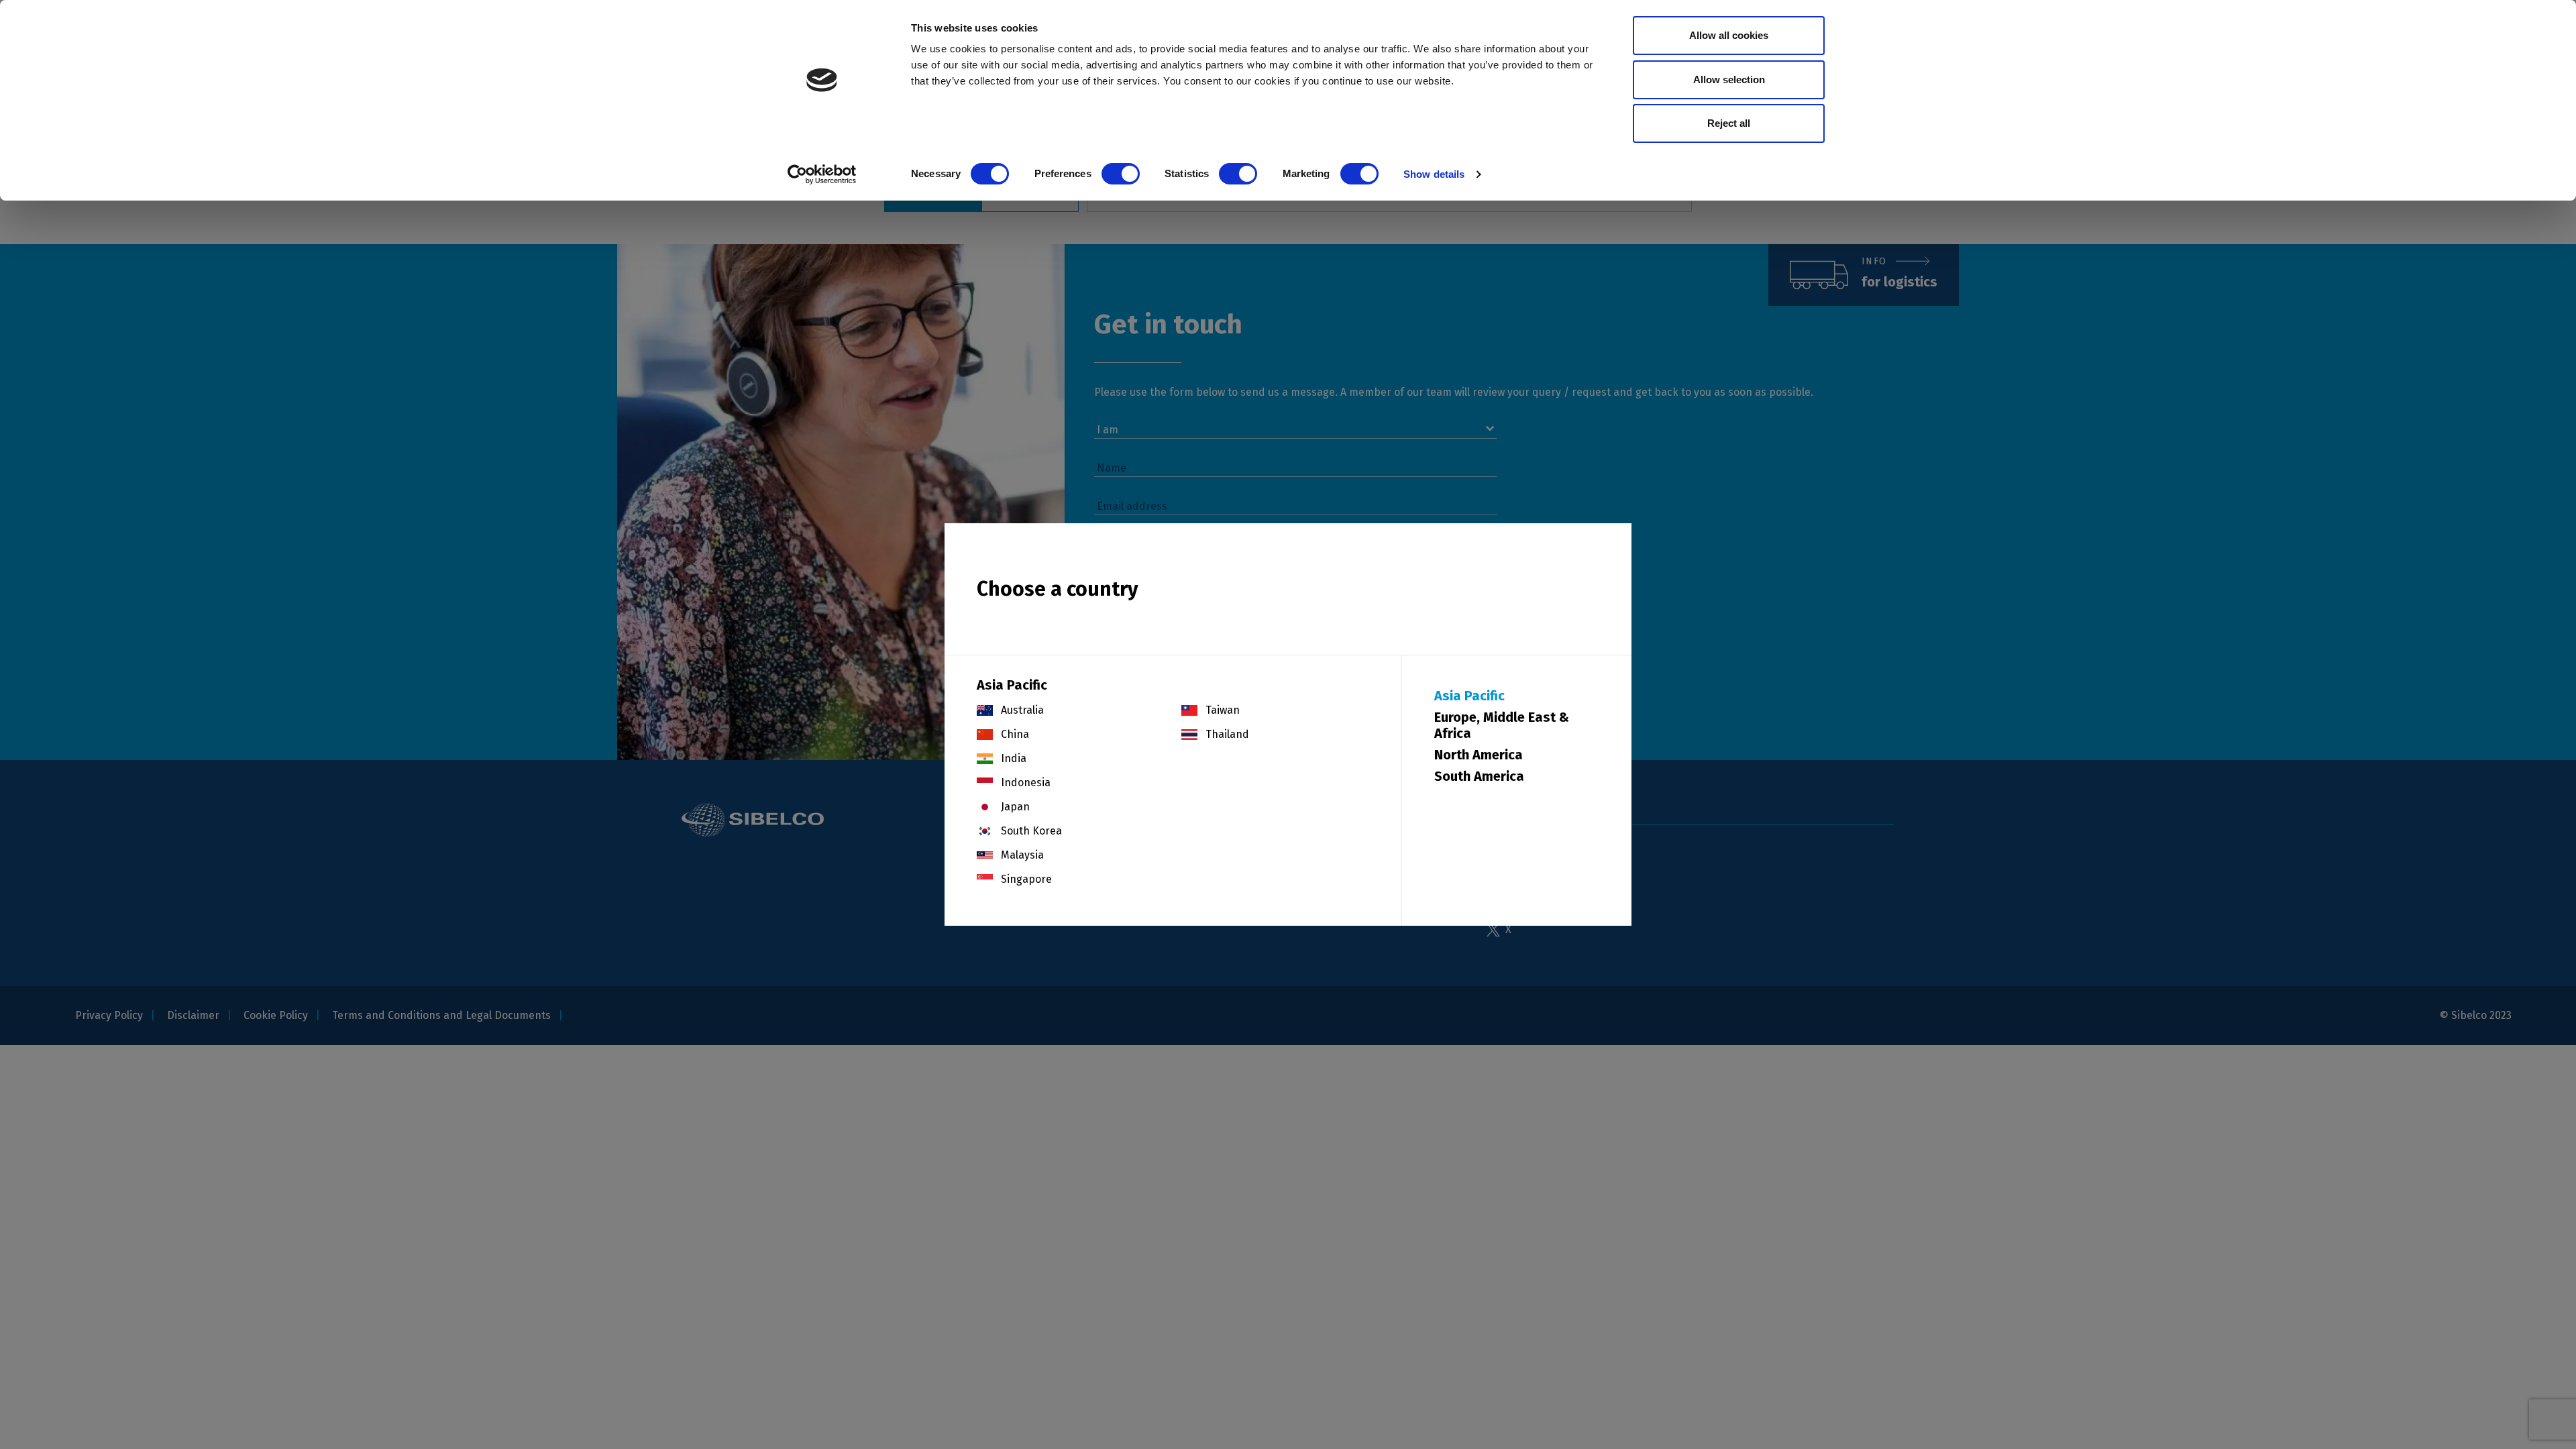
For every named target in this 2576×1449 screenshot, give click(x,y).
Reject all (1729, 123)
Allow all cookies (1729, 35)
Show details (1434, 174)
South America (1479, 776)
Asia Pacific (1469, 696)
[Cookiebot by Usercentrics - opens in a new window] (822, 174)
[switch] (1121, 174)
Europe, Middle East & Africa (1502, 725)
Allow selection (1729, 79)
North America (1479, 755)
